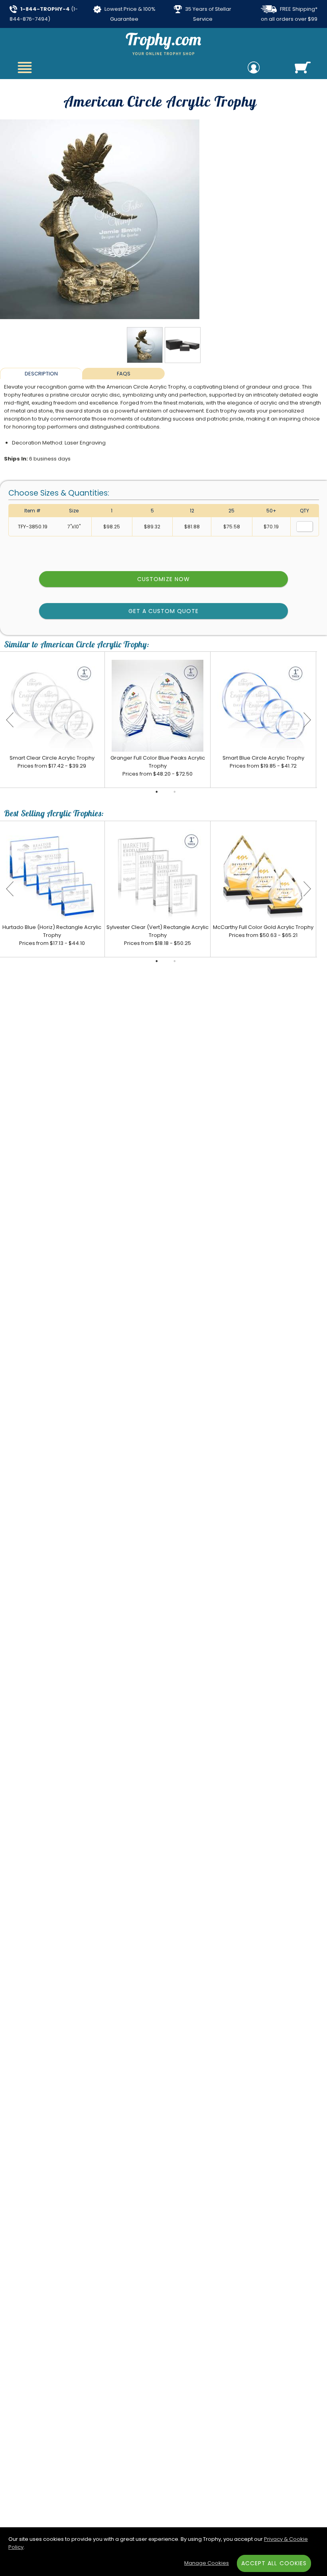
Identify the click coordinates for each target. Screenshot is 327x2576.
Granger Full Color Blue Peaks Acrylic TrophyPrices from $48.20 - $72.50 (158, 766)
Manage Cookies (207, 2563)
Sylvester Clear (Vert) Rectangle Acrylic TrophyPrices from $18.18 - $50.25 (158, 935)
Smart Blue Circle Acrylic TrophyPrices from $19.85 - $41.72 (263, 762)
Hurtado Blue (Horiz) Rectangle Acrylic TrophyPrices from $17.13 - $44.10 (52, 935)
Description (41, 374)
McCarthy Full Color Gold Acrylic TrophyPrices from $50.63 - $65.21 (263, 931)
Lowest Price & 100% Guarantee (129, 14)
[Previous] (10, 720)
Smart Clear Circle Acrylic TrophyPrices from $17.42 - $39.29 (52, 762)
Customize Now (163, 579)
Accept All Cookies (274, 2563)
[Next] (307, 720)
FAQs (124, 374)
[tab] (41, 373)
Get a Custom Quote (164, 611)
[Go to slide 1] (157, 792)
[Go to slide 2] (175, 792)
